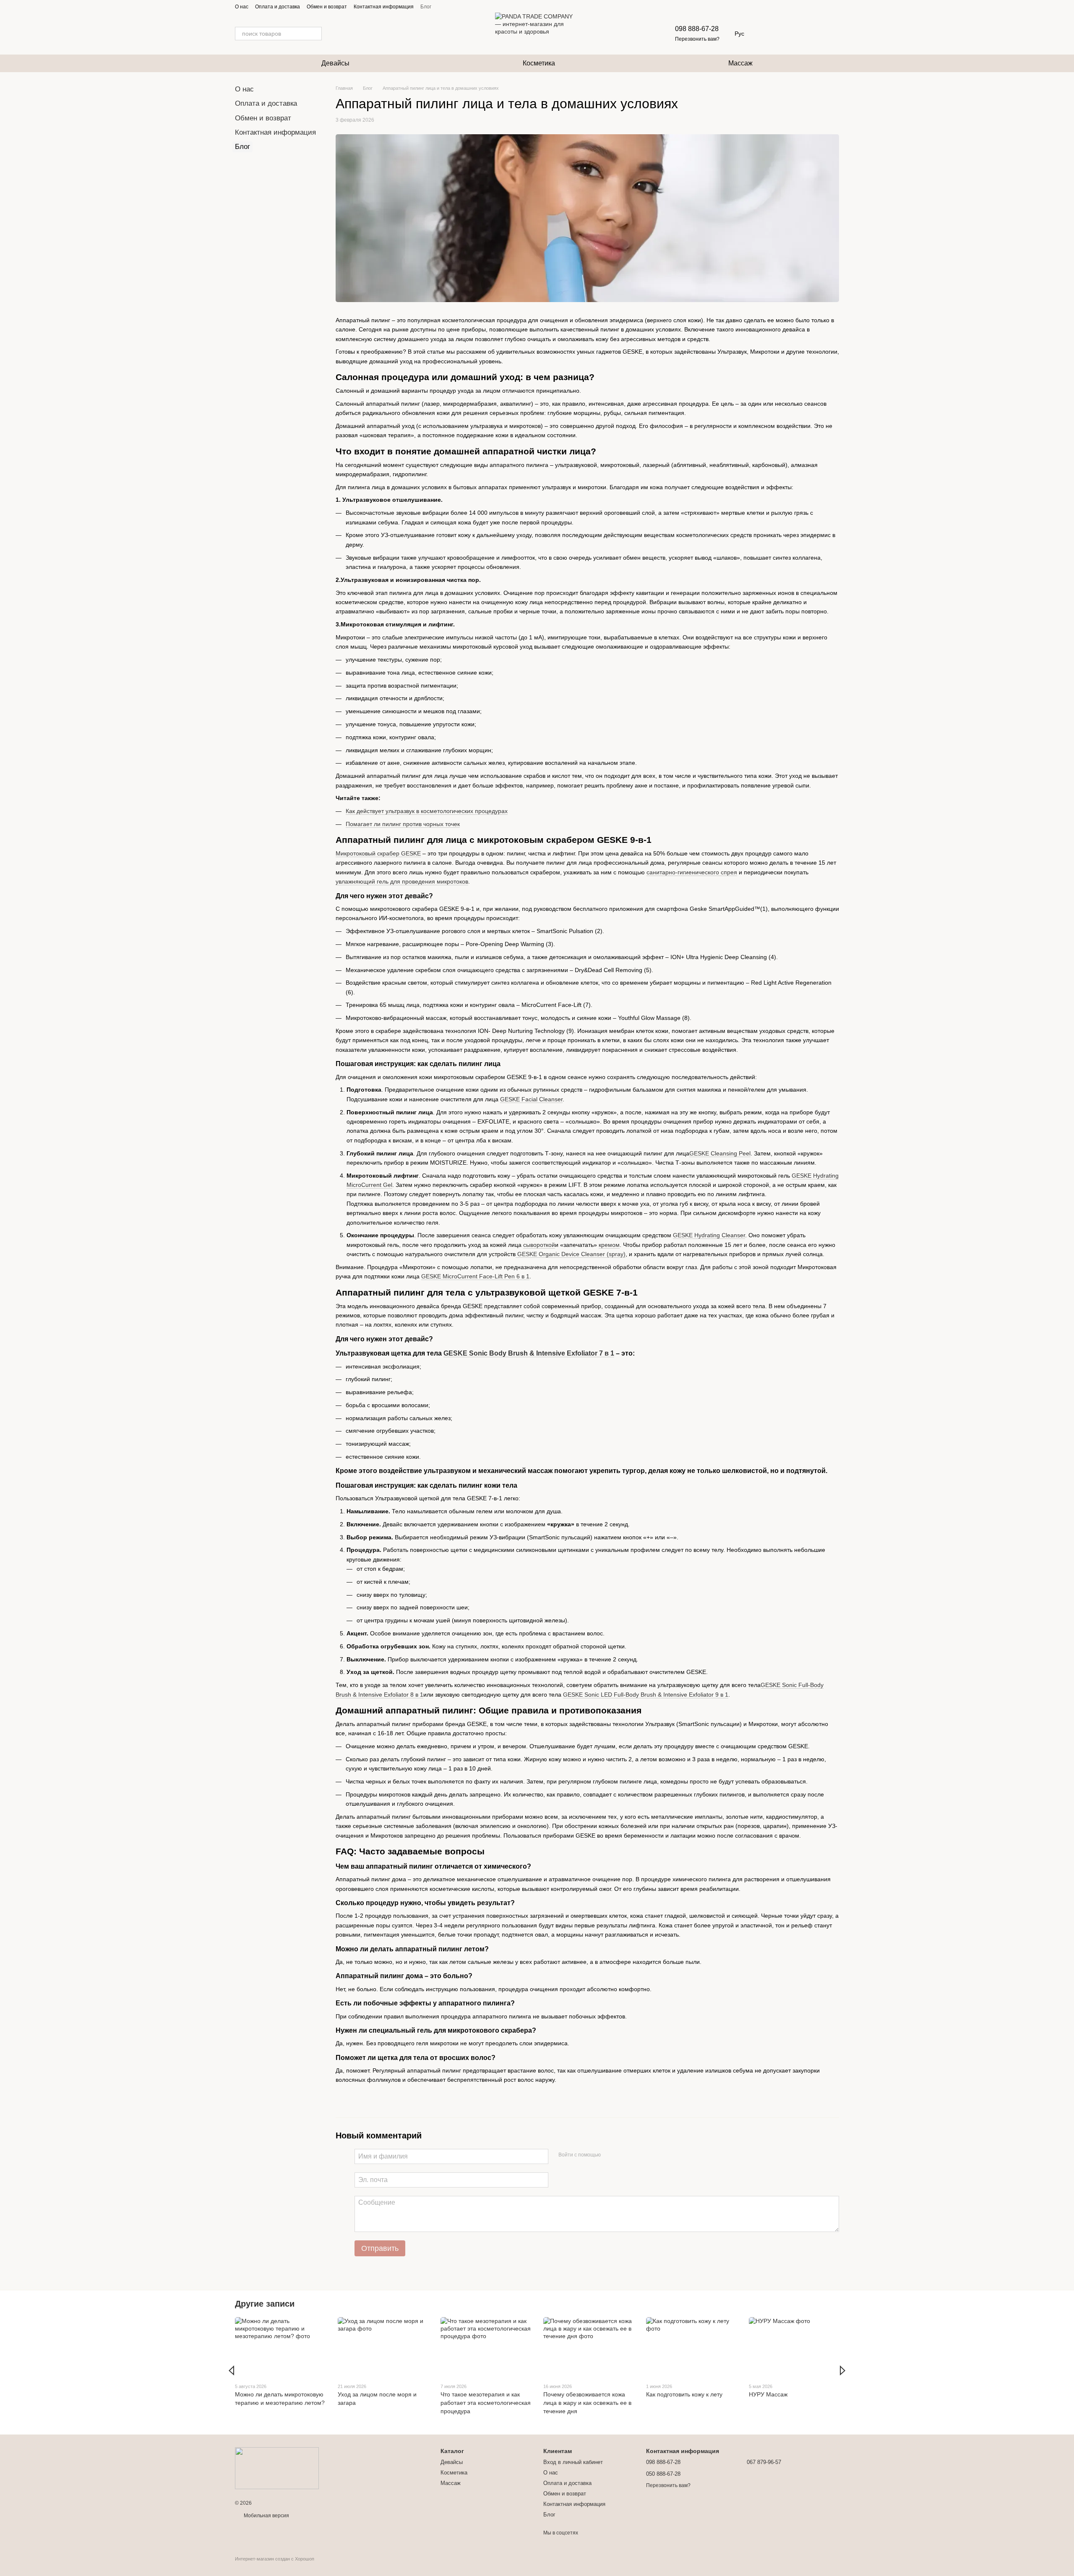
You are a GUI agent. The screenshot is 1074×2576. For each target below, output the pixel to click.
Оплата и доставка (278, 7)
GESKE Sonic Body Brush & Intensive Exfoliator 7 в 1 (529, 1353)
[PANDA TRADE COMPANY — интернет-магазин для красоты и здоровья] (277, 2468)
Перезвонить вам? (697, 39)
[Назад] (231, 2370)
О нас (242, 7)
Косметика (539, 63)
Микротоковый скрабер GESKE (378, 853)
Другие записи (265, 2304)
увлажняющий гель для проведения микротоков (402, 881)
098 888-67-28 (697, 29)
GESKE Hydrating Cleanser (709, 1235)
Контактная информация (384, 7)
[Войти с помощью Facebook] (610, 2155)
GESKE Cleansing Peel (720, 1153)
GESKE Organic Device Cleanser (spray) (571, 1254)
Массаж (740, 63)
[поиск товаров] (315, 34)
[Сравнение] (811, 34)
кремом (609, 1245)
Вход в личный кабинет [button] (573, 2462)
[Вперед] (843, 2370)
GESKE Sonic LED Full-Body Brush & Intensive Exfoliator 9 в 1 (646, 1695)
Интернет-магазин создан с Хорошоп (275, 2559)
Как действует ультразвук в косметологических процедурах (427, 811)
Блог (426, 7)
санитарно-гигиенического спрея (692, 872)
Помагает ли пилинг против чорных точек (403, 824)
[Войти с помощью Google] (623, 2155)
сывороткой (539, 1245)
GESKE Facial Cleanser (531, 1099)
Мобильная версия (266, 2516)
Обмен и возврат (327, 7)
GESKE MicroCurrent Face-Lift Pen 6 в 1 (475, 1276)
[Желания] (789, 34)
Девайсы (335, 63)
